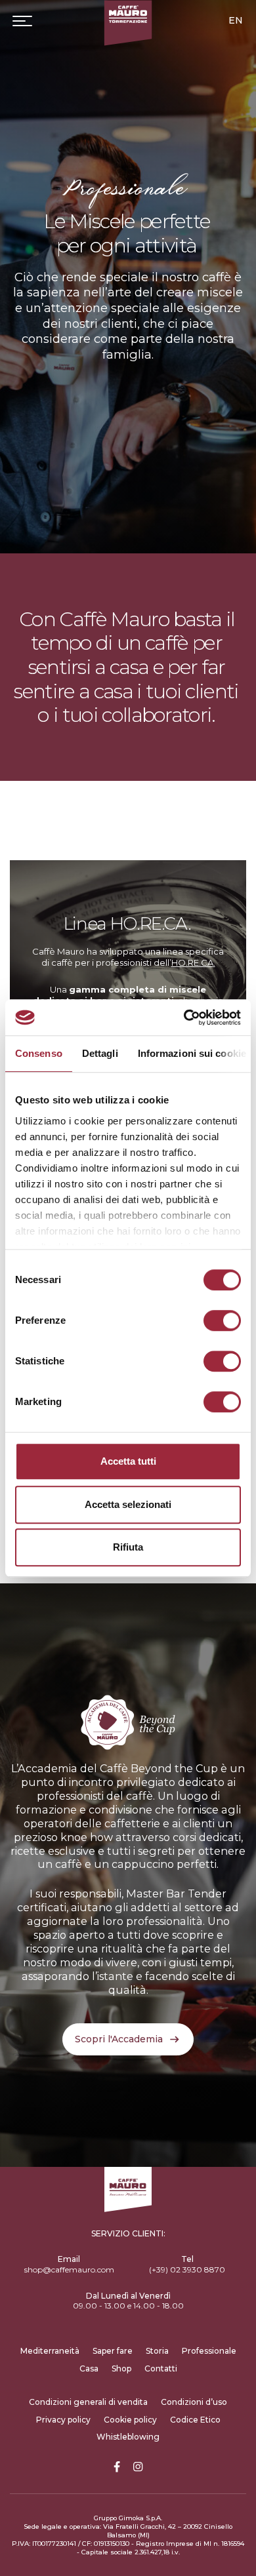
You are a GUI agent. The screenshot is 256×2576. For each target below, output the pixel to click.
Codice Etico (195, 2420)
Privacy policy (63, 2420)
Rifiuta (128, 1547)
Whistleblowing (128, 2437)
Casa (89, 2368)
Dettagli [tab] (100, 1053)
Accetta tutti (128, 1461)
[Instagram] (138, 2467)
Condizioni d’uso (194, 2402)
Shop (121, 2368)
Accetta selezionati (128, 1504)
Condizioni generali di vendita (88, 2402)
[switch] (222, 1320)
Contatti (161, 2368)
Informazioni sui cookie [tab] (192, 1053)
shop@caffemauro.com (69, 2269)
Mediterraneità (50, 2351)
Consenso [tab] (39, 1053)
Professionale (209, 2351)
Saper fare (113, 2351)
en (236, 20)
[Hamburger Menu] (22, 21)
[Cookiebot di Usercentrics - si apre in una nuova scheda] (184, 1018)
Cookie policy (130, 2420)
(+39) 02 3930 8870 (187, 2269)
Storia (157, 2351)
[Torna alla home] (128, 23)
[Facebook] (117, 2467)
